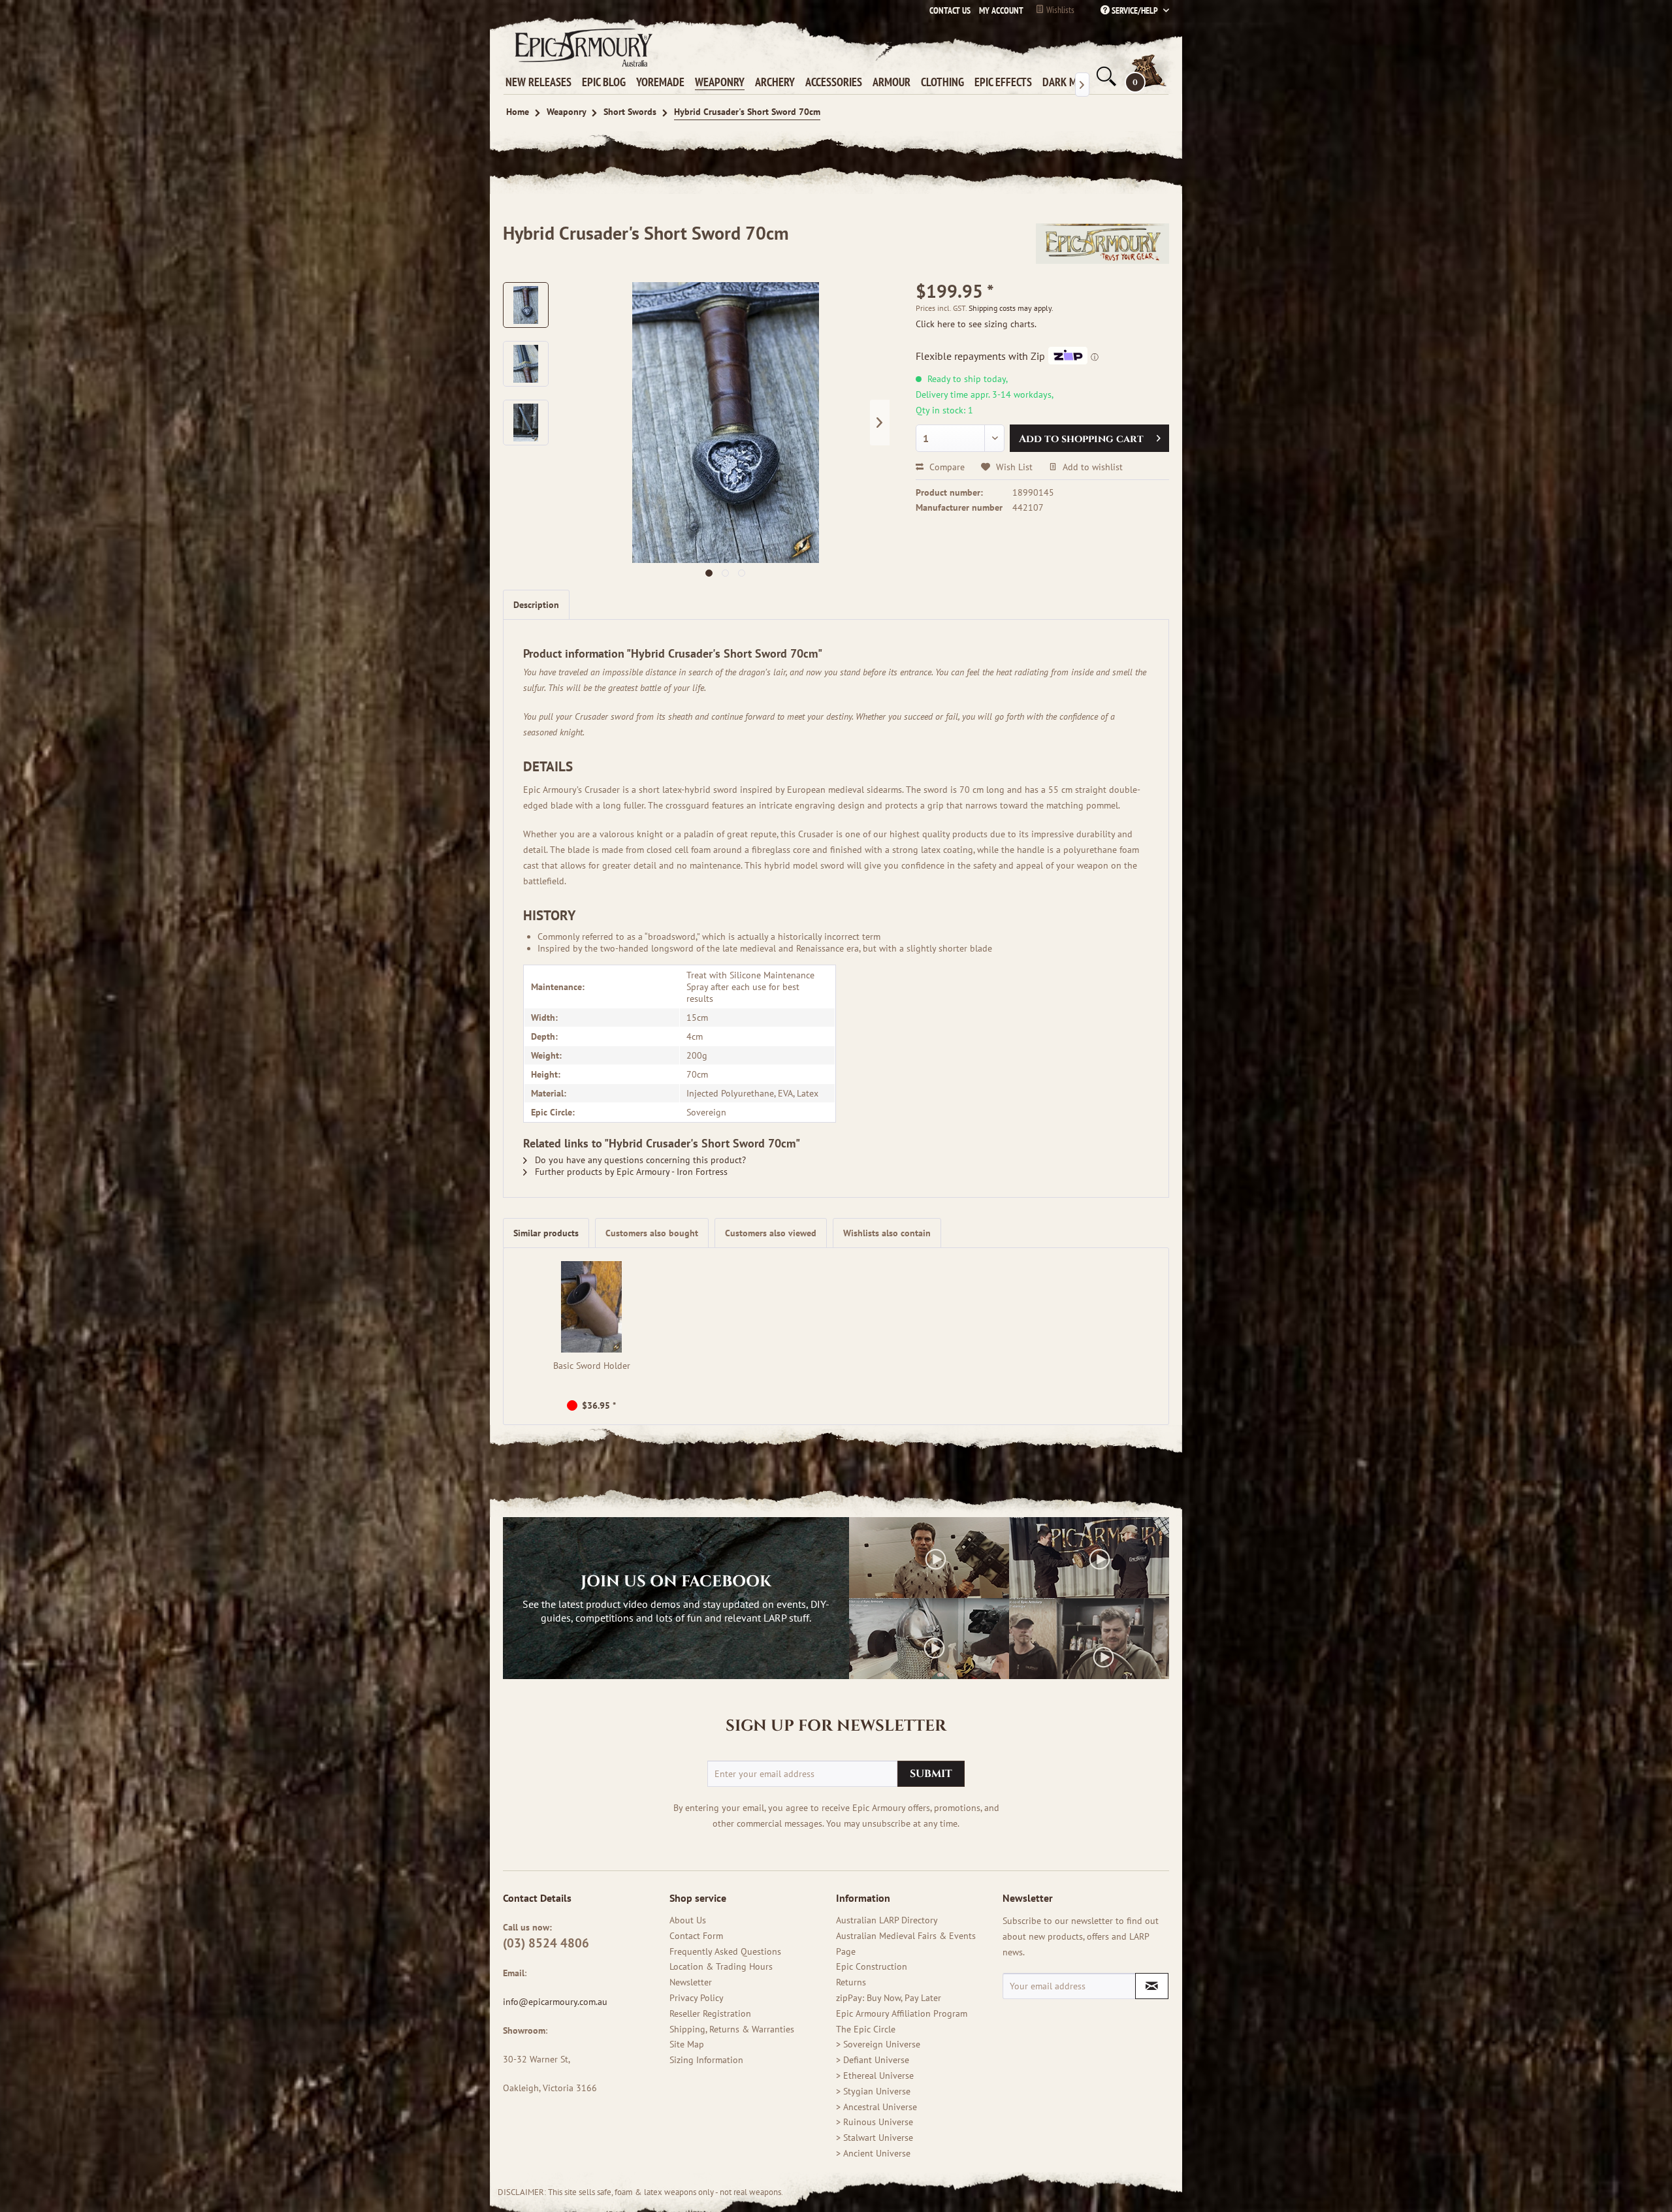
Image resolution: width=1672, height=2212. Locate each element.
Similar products (546, 1233)
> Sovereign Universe (878, 2044)
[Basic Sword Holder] (592, 1307)
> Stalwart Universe (875, 2138)
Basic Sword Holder (592, 1366)
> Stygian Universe (873, 2091)
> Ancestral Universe (876, 2107)
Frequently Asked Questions (725, 1951)
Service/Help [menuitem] (1135, 10)
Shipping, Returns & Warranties (732, 2029)
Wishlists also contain (887, 1233)
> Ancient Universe (873, 2153)
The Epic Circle (866, 2029)
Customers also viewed (771, 1233)
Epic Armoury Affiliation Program (902, 2013)
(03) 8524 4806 (546, 1943)
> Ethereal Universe (875, 2076)
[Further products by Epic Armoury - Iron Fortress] (1102, 246)
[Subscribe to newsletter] (1152, 1986)
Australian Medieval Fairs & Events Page (906, 1944)
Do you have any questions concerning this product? (639, 1160)
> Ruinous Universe (875, 2122)
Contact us (950, 10)
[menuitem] (998, 10)
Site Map (687, 2044)
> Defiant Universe (873, 2060)
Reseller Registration (710, 2013)
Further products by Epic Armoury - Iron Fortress (630, 1172)
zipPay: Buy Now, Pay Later (889, 1998)
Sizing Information (706, 2060)
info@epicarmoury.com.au (555, 2002)
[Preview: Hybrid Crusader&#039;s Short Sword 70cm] (526, 305)
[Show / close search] (1105, 76)
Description (536, 605)
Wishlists (1059, 10)
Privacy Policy (697, 1998)
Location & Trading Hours (721, 1966)
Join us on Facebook (676, 1582)
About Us (688, 1920)
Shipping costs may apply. (1011, 308)
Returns (851, 1982)
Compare (946, 467)
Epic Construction (872, 1966)
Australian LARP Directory (887, 1920)
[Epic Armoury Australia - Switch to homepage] (581, 47)
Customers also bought (652, 1233)
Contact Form (696, 1936)
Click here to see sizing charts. (976, 324)
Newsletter (691, 1982)
